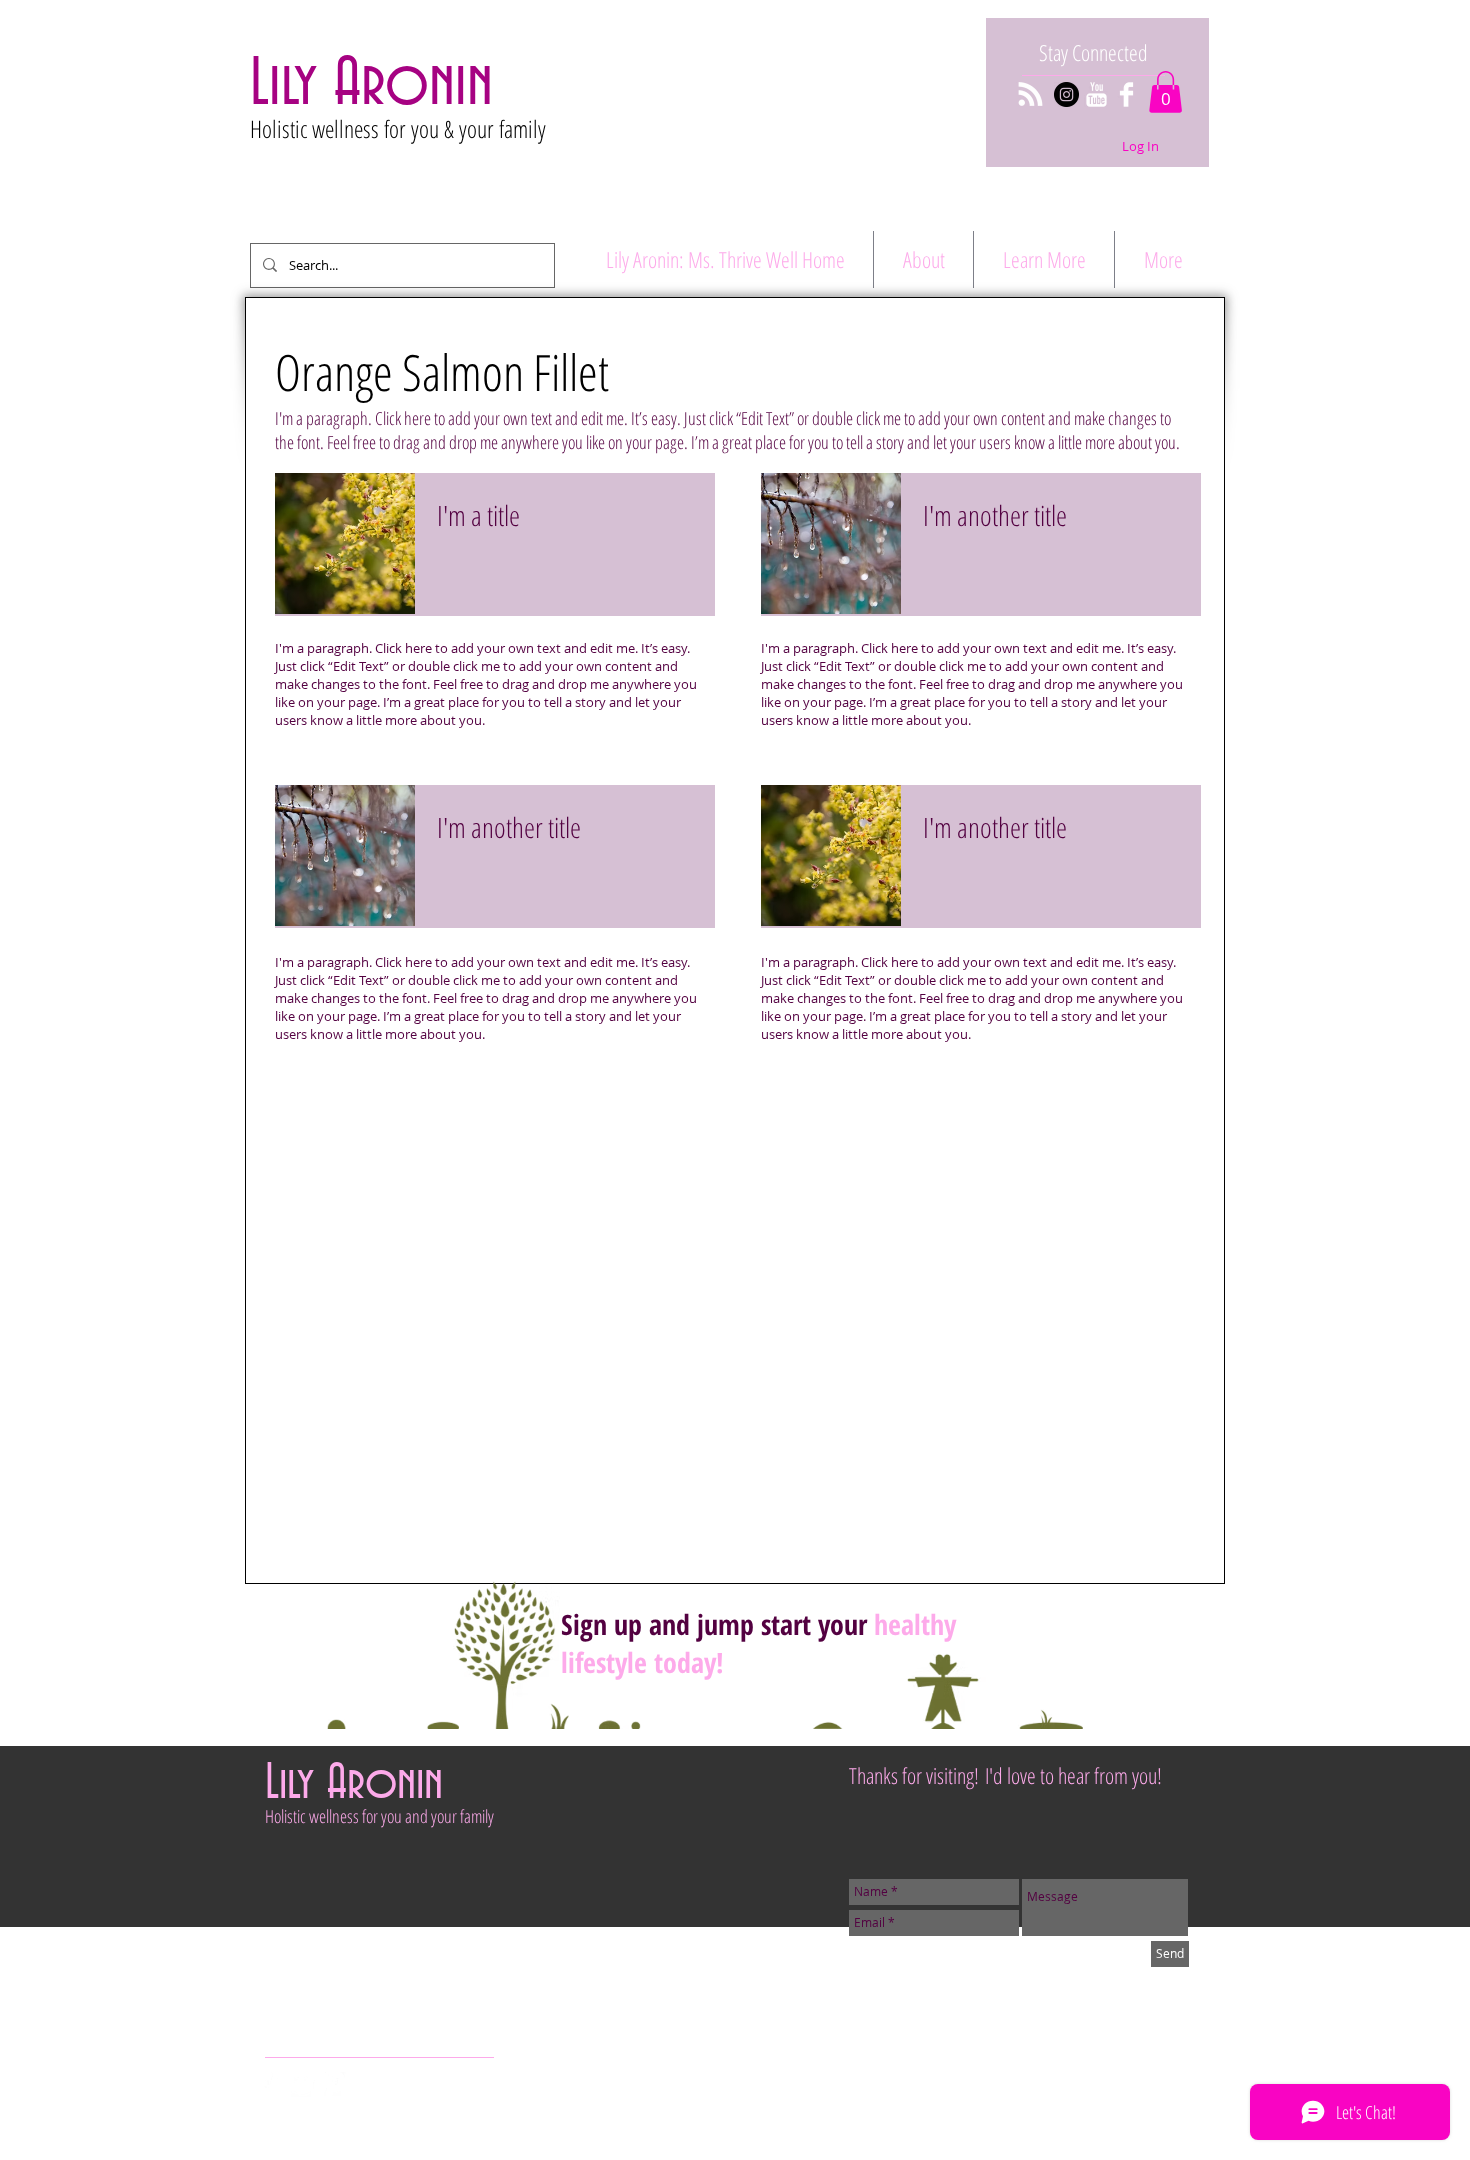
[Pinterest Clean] (333, 2084)
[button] (1165, 92)
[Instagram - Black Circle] (1066, 94)
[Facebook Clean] (1126, 94)
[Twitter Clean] (303, 2084)
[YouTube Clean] (1096, 94)
